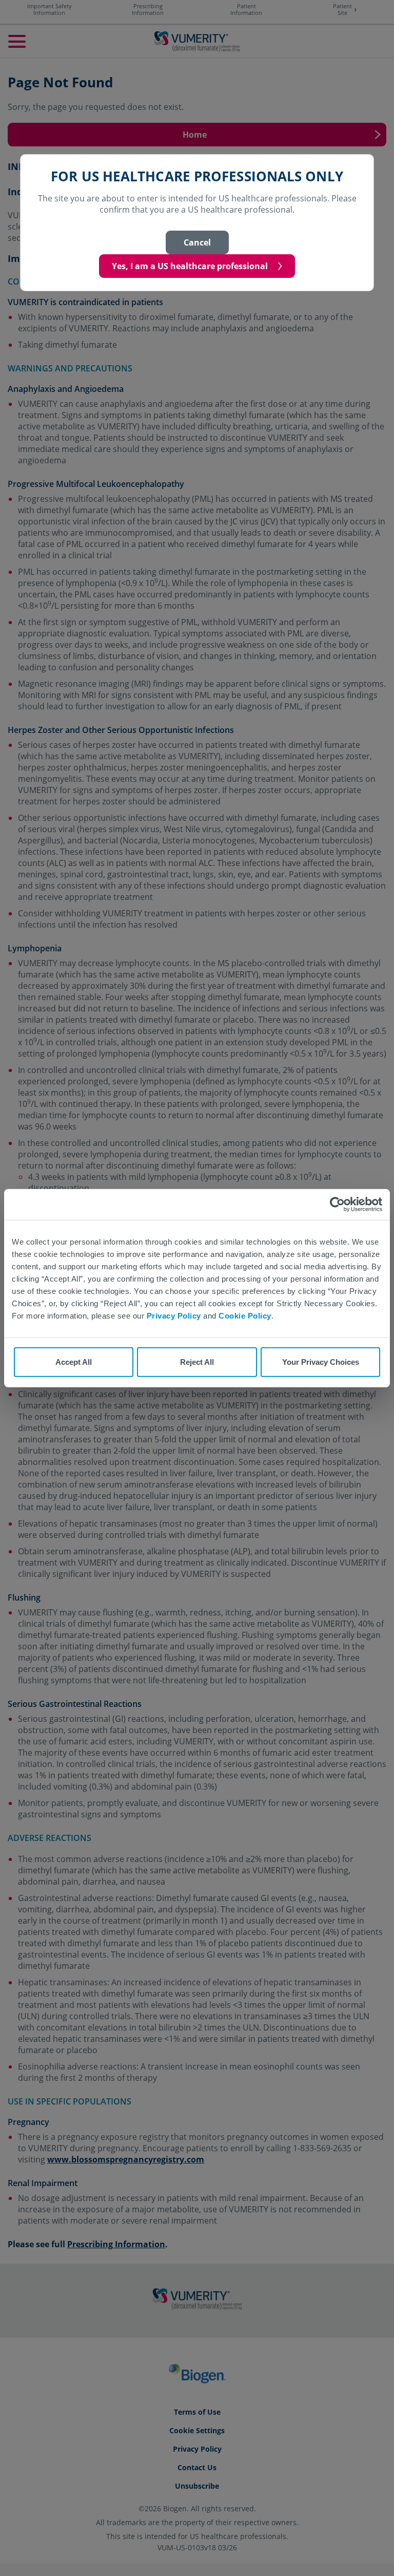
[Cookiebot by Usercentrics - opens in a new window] (337, 1204)
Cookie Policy (245, 1315)
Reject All (197, 1362)
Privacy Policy (174, 1315)
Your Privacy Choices (321, 1362)
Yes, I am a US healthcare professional (190, 266)
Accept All (74, 1362)
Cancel (197, 242)
